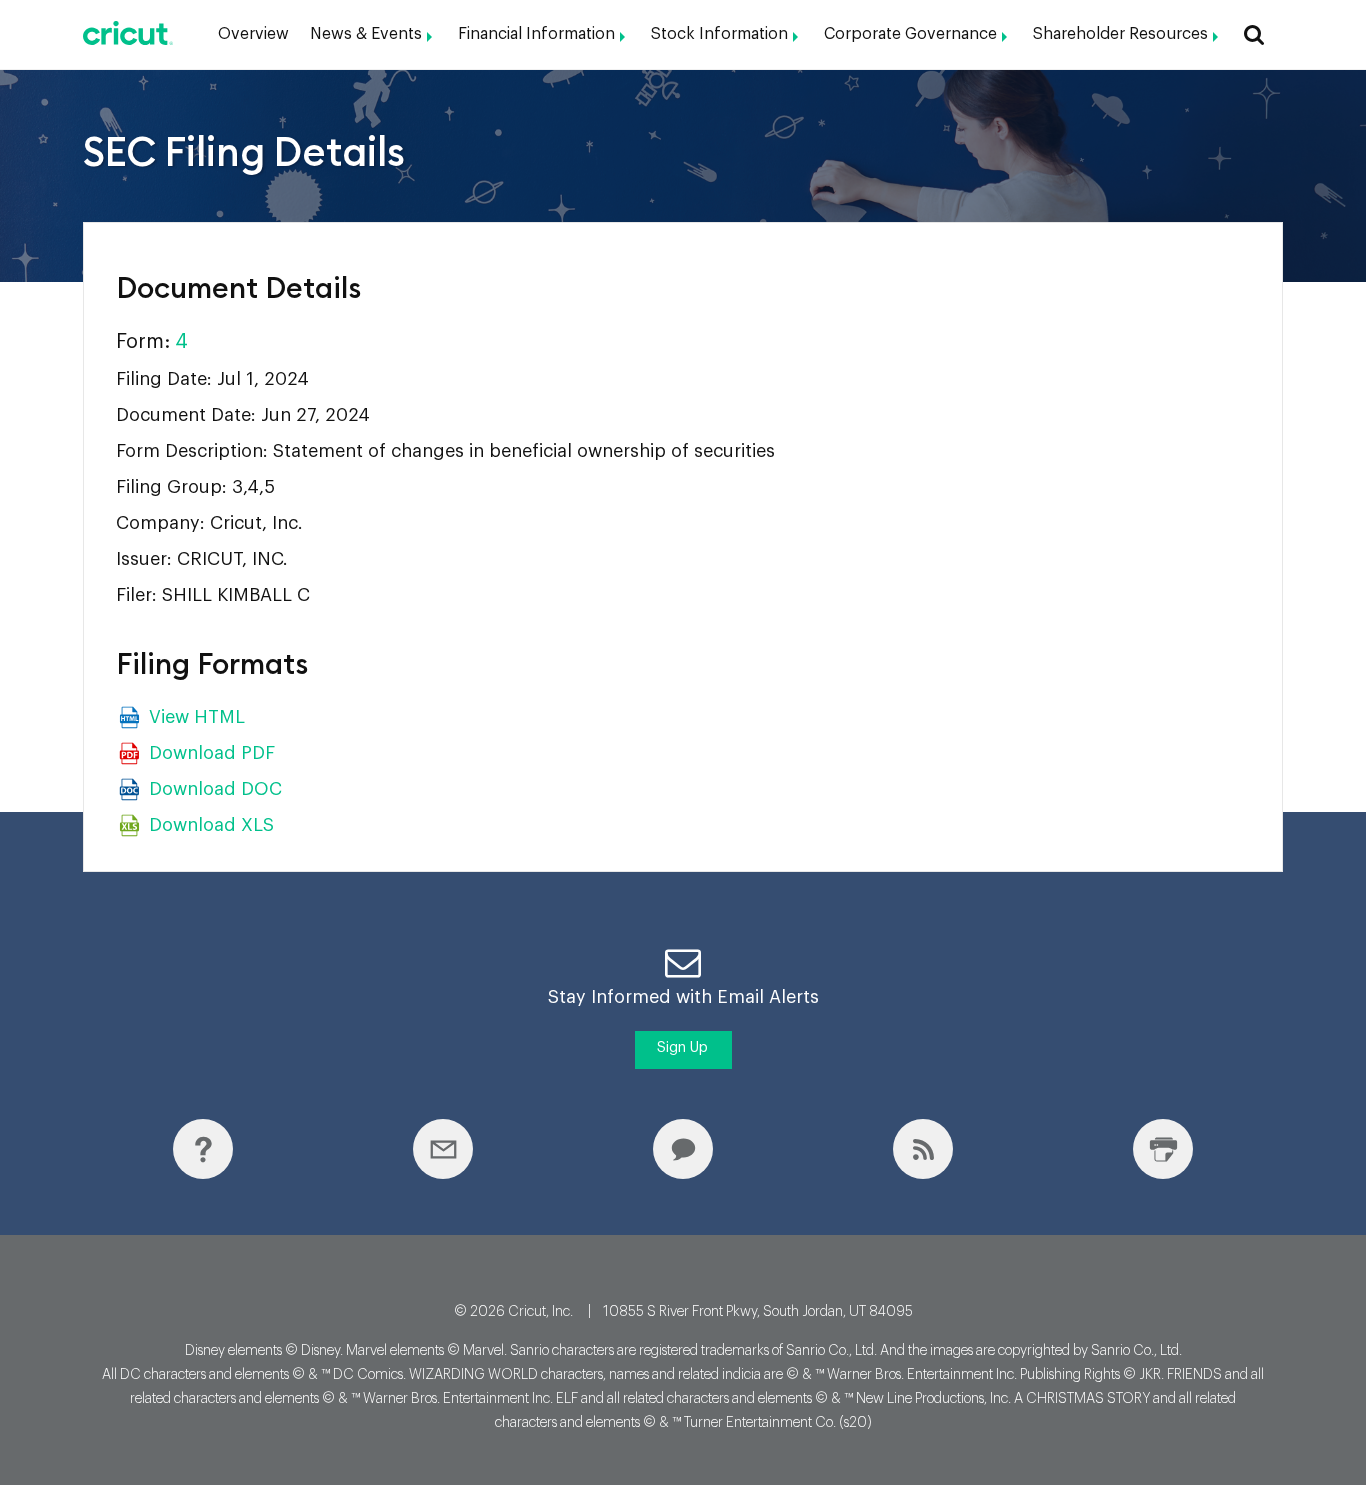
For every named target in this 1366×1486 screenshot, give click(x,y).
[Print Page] (1163, 1149)
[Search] (1250, 34)
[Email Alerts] (443, 1149)
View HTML (197, 717)
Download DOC (215, 789)
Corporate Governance (910, 34)
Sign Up (682, 1048)
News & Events (366, 34)
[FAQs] (203, 1149)
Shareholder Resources (1120, 34)
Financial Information (536, 34)
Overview (253, 34)
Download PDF (212, 753)
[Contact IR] (683, 1149)
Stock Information (719, 34)
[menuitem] (253, 34)
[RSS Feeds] (923, 1149)
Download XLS (211, 825)
